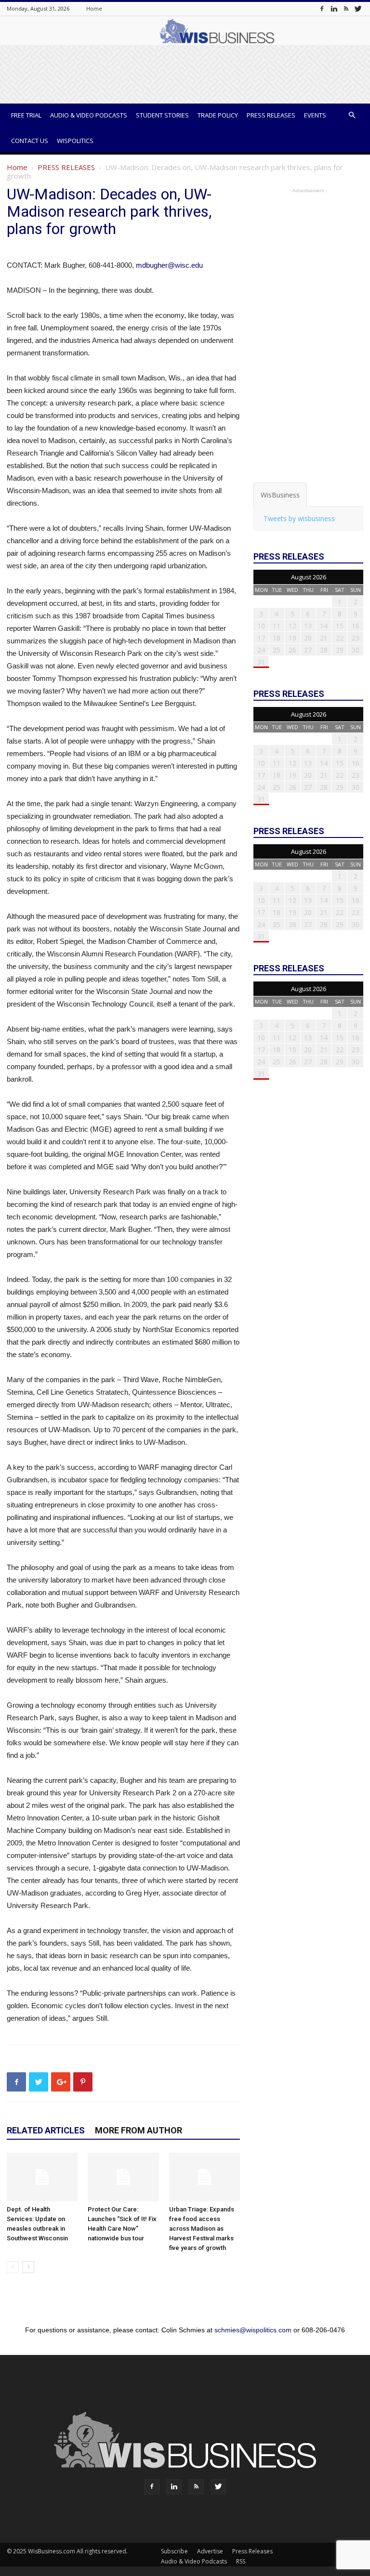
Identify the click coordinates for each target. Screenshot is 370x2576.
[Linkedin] (334, 8)
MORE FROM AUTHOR (139, 2130)
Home (94, 8)
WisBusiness (280, 495)
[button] (352, 115)
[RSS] (346, 8)
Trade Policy (218, 115)
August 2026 (309, 577)
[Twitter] (358, 8)
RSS (241, 2561)
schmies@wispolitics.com (253, 2330)
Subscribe (174, 2551)
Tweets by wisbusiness (299, 518)
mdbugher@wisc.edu (169, 265)
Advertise (210, 2551)
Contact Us (30, 141)
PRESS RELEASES (66, 167)
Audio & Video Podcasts (89, 115)
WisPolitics (75, 141)
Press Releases (271, 115)
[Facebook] (322, 8)
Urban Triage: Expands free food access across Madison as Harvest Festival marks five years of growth (202, 2229)
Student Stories (162, 115)
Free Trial (26, 115)
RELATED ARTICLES (46, 2130)
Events (315, 115)
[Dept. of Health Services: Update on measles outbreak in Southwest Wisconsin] (42, 2177)
